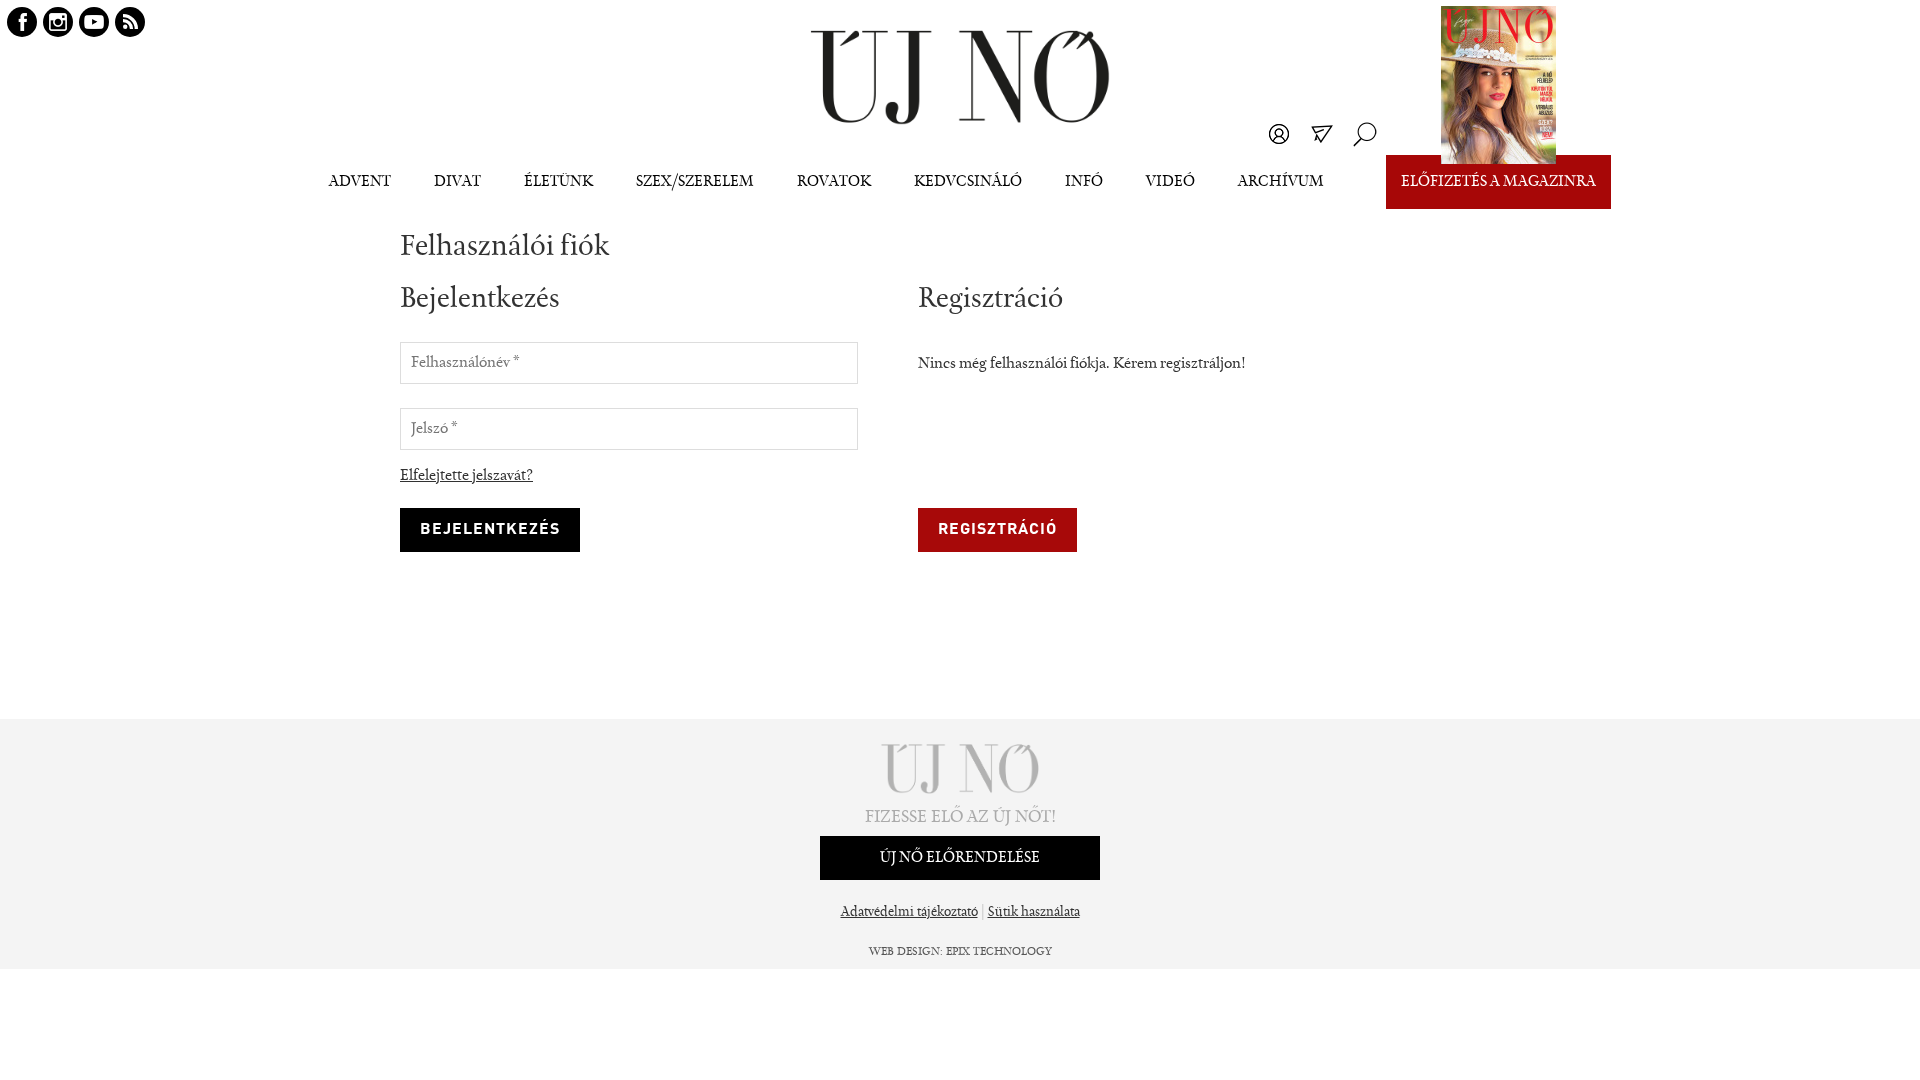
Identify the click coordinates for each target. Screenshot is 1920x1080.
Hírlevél (1322, 134)
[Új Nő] (960, 77)
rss (130, 22)
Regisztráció (997, 530)
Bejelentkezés (1279, 134)
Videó (1170, 182)
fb (22, 22)
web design (904, 952)
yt (94, 22)
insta (58, 22)
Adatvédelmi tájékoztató (909, 913)
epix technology (999, 952)
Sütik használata (1034, 913)
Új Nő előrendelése (960, 858)
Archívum (1281, 182)
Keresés (1365, 134)
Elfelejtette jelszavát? (466, 476)
